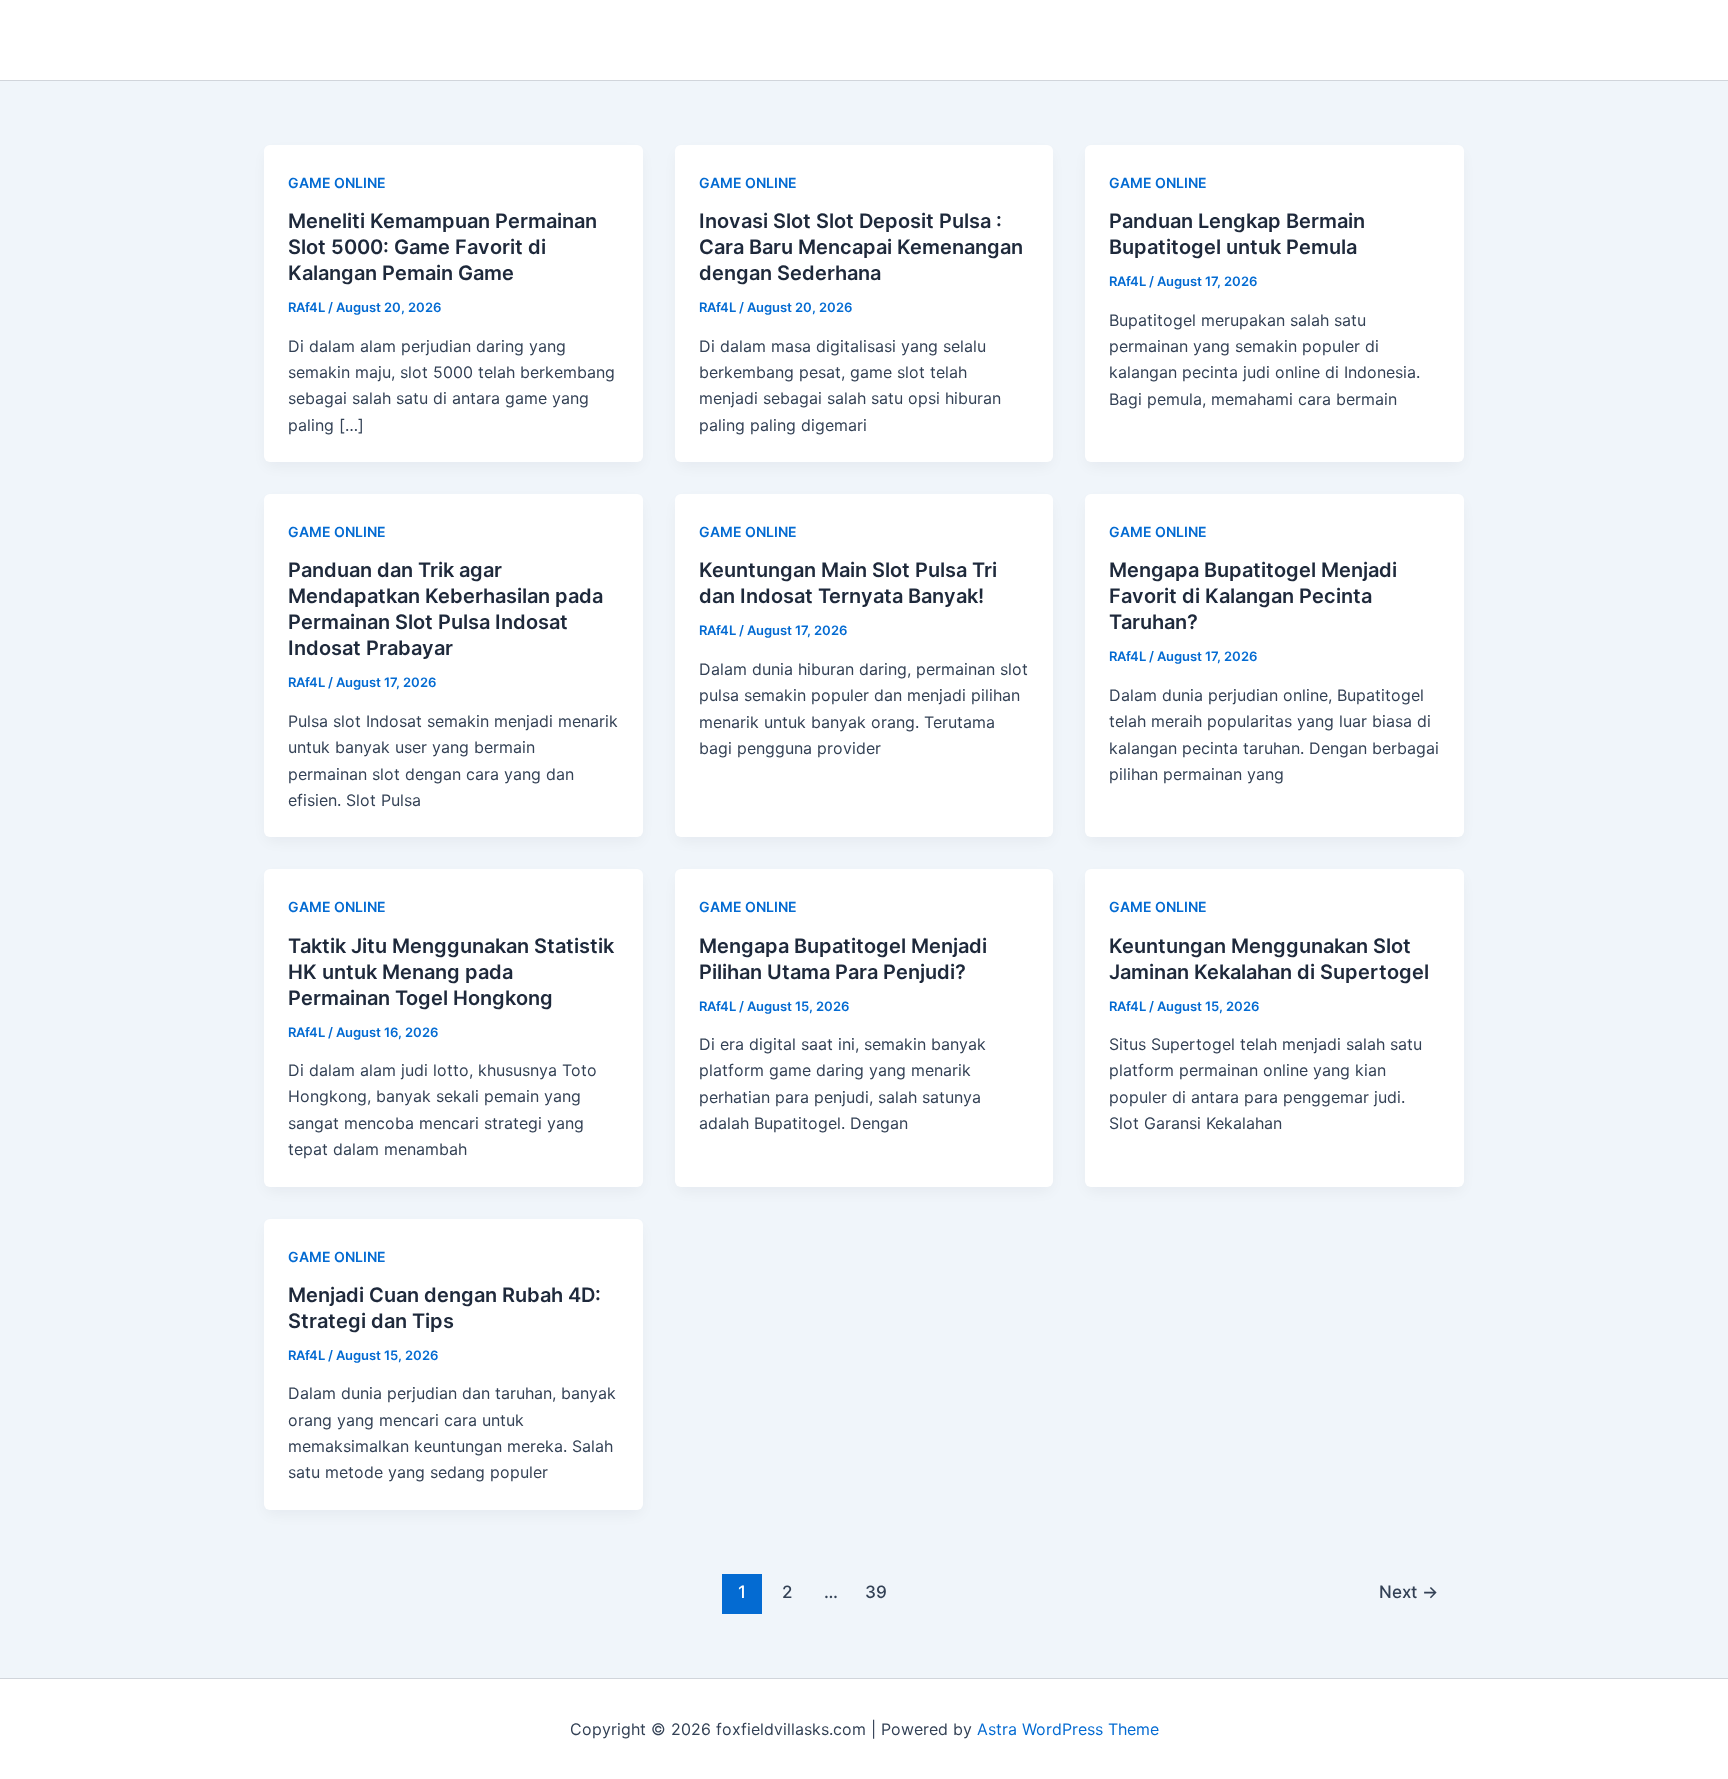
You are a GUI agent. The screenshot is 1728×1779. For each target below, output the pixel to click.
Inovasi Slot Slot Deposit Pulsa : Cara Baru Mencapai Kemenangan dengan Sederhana (861, 247)
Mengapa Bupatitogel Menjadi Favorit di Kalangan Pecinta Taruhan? (1253, 596)
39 (876, 1591)
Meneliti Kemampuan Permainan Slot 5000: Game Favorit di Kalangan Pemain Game (442, 247)
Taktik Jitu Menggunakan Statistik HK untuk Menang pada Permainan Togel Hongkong (451, 972)
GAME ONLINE (337, 182)
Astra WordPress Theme (1068, 1729)
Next (1408, 1591)
